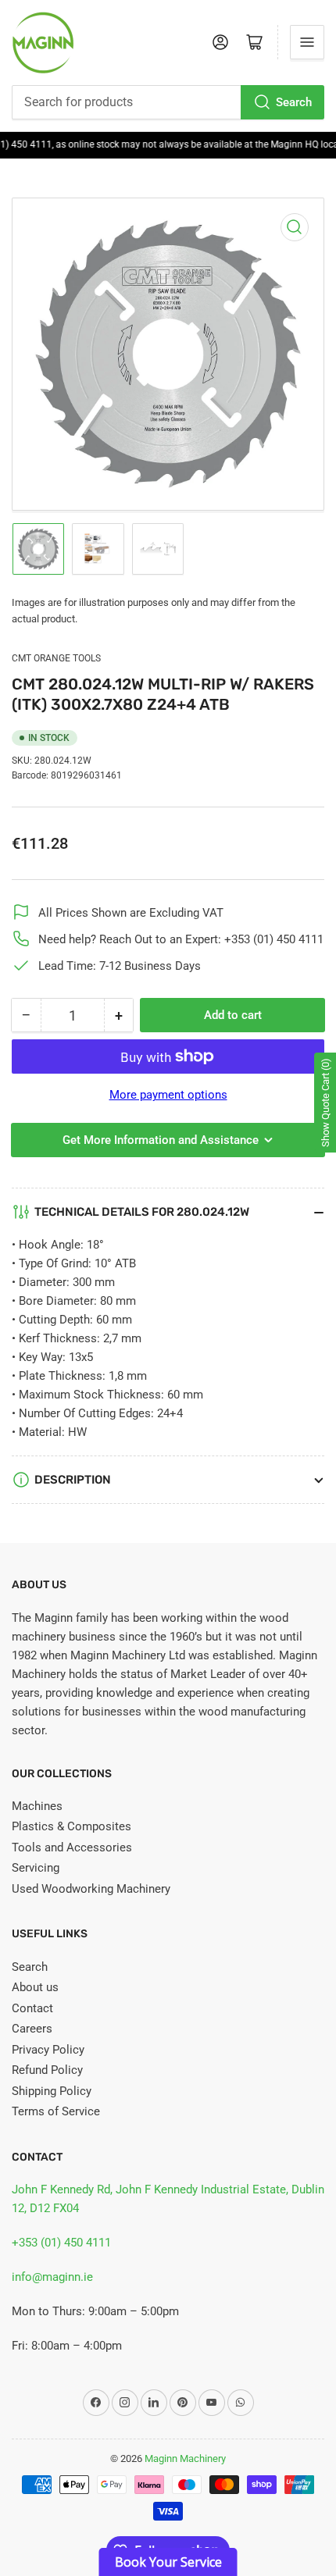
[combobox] (168, 102)
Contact (32, 2008)
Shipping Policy (52, 2091)
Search (294, 102)
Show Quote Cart (325, 1103)
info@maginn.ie (52, 2277)
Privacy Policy (48, 2050)
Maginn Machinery (185, 2458)
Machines (37, 1806)
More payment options (168, 1095)
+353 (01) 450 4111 (61, 2243)
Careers (32, 2029)
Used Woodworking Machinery (91, 1889)
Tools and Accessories (72, 1847)
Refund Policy (47, 2070)
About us (35, 1987)
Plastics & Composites (71, 1826)
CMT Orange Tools (56, 658)
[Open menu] (307, 42)
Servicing (36, 1868)
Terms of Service (56, 2111)
